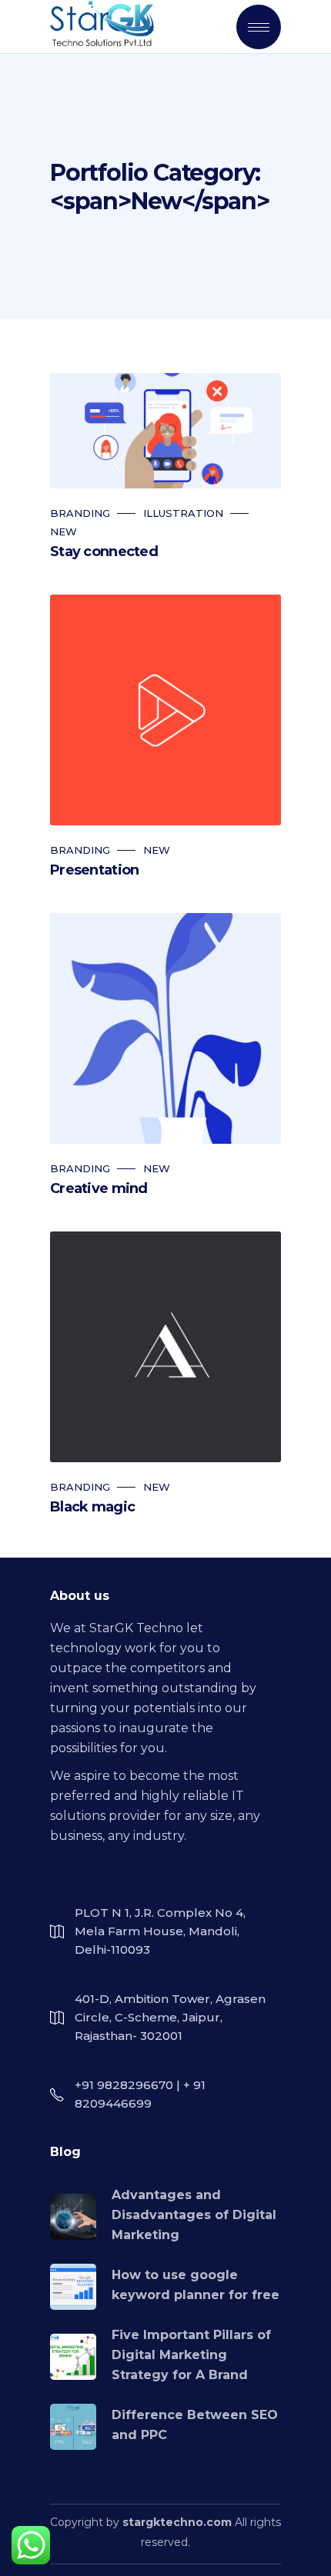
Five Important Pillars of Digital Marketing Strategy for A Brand (191, 2355)
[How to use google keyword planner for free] (73, 2287)
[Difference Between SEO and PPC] (73, 2427)
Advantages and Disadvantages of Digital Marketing (194, 2215)
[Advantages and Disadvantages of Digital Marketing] (73, 2217)
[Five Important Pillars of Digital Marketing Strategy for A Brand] (73, 2357)
